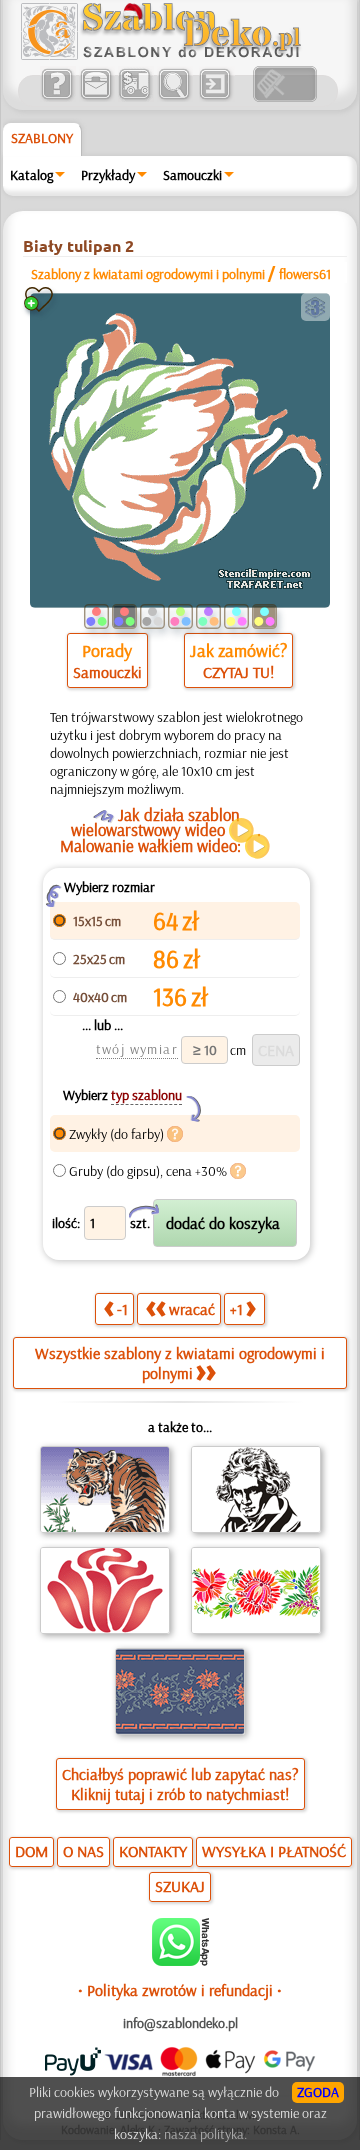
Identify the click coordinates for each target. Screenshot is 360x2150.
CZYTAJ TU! (238, 672)
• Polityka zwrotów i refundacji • (180, 1990)
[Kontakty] (95, 97)
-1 (122, 1309)
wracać (192, 1309)
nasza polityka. (205, 2134)
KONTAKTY (153, 1851)
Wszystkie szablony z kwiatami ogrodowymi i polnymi (180, 1363)
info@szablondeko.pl (180, 2023)
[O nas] (56, 97)
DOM (31, 1851)
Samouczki (192, 175)
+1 (236, 1309)
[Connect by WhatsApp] (180, 1961)
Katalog (31, 175)
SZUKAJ (180, 1886)
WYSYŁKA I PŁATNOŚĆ (274, 1851)
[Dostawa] (134, 97)
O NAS (83, 1851)
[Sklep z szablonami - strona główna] (177, 55)
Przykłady (108, 175)
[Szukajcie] (173, 97)
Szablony (42, 138)
